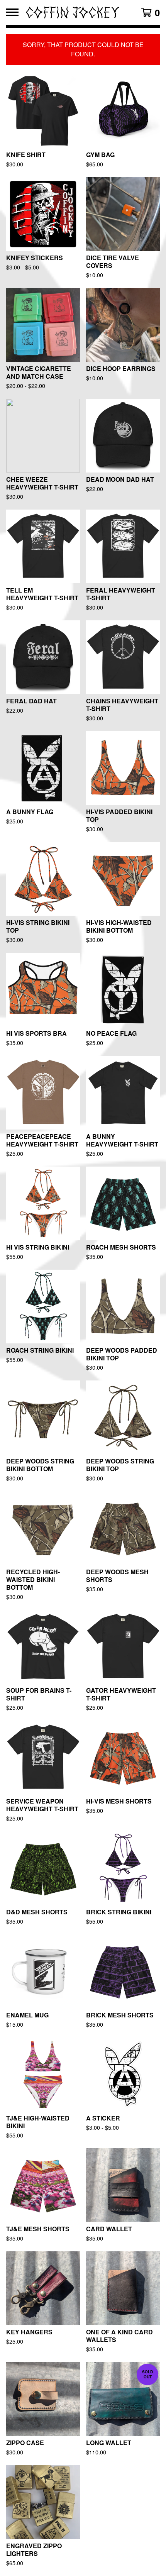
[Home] (72, 12)
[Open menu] (12, 12)
